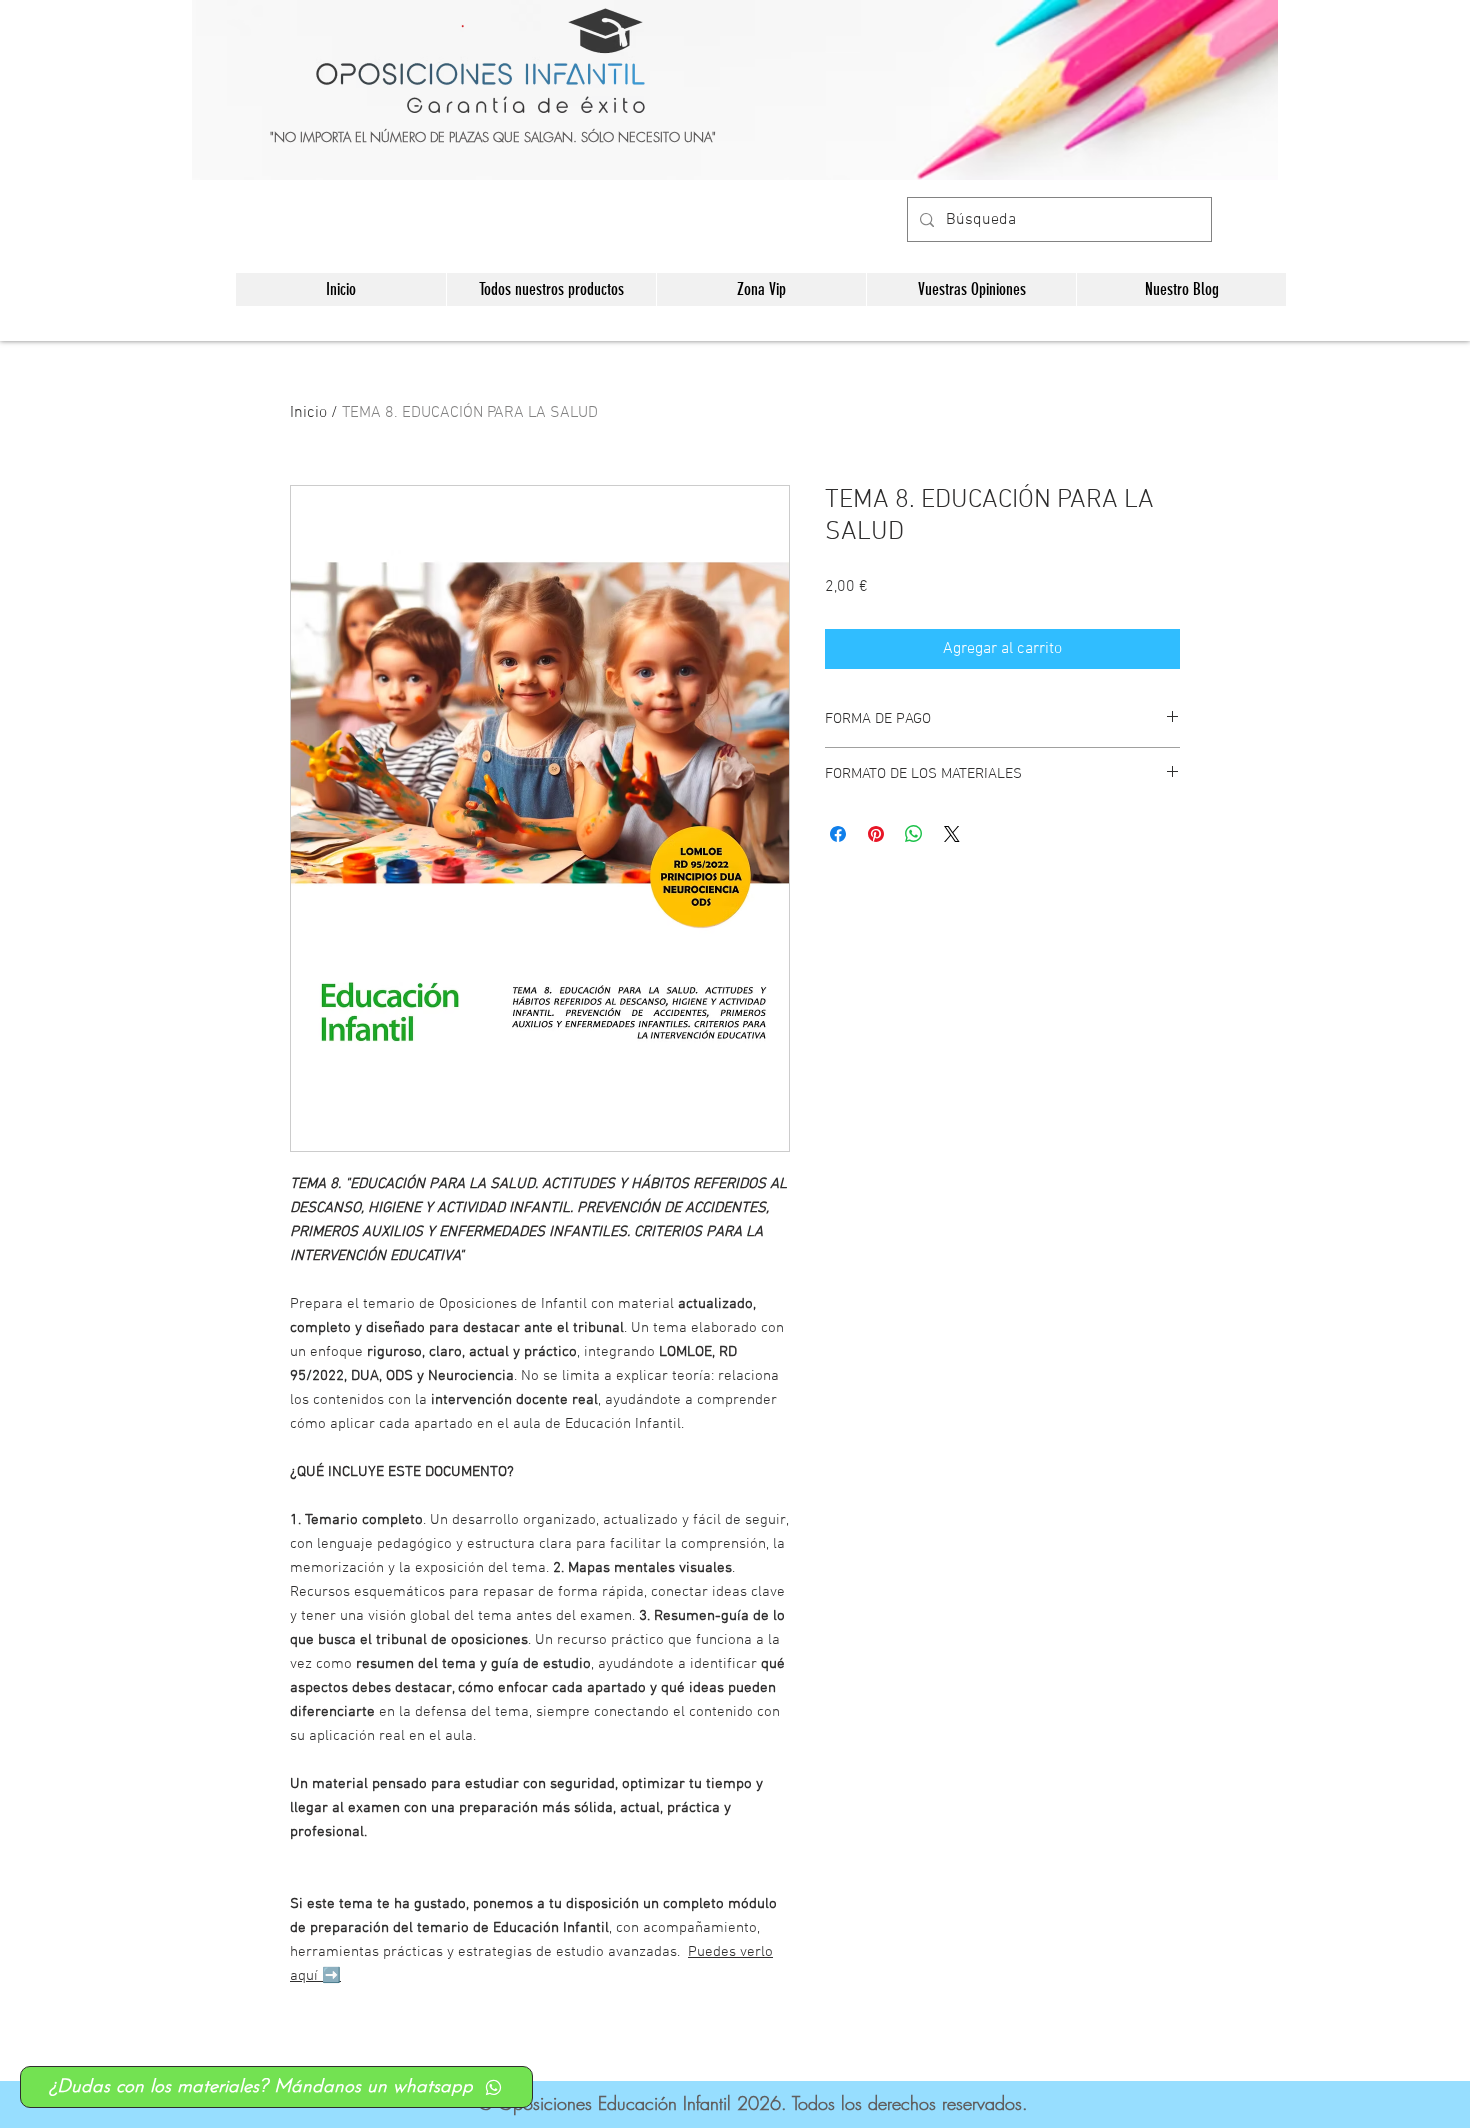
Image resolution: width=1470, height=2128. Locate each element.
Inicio (308, 413)
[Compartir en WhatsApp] (914, 834)
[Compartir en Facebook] (838, 834)
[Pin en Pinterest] (876, 834)
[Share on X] (952, 834)
